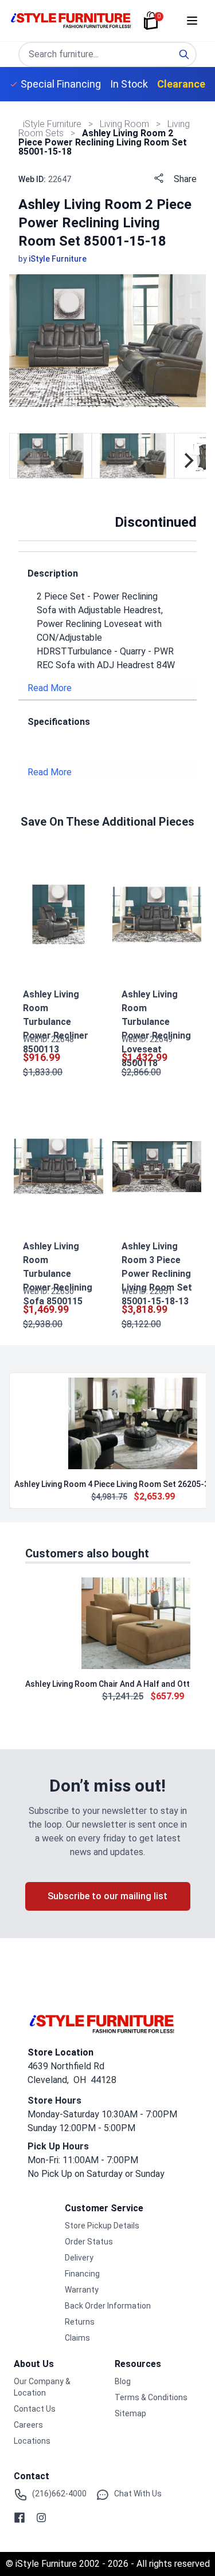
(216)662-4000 (59, 2494)
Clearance (181, 84)
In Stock (129, 84)
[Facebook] (19, 2518)
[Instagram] (41, 2518)
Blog (123, 2381)
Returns (80, 2322)
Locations (32, 2441)
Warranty (82, 2290)
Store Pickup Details (102, 2226)
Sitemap (130, 2413)
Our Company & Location (42, 2387)
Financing (82, 2274)
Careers (28, 2425)
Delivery (79, 2258)
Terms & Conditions (151, 2397)
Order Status (89, 2242)
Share (185, 179)
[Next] (187, 460)
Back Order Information (108, 2306)
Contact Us (35, 2409)
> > (126, 124)
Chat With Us (138, 2494)
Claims (77, 2338)
